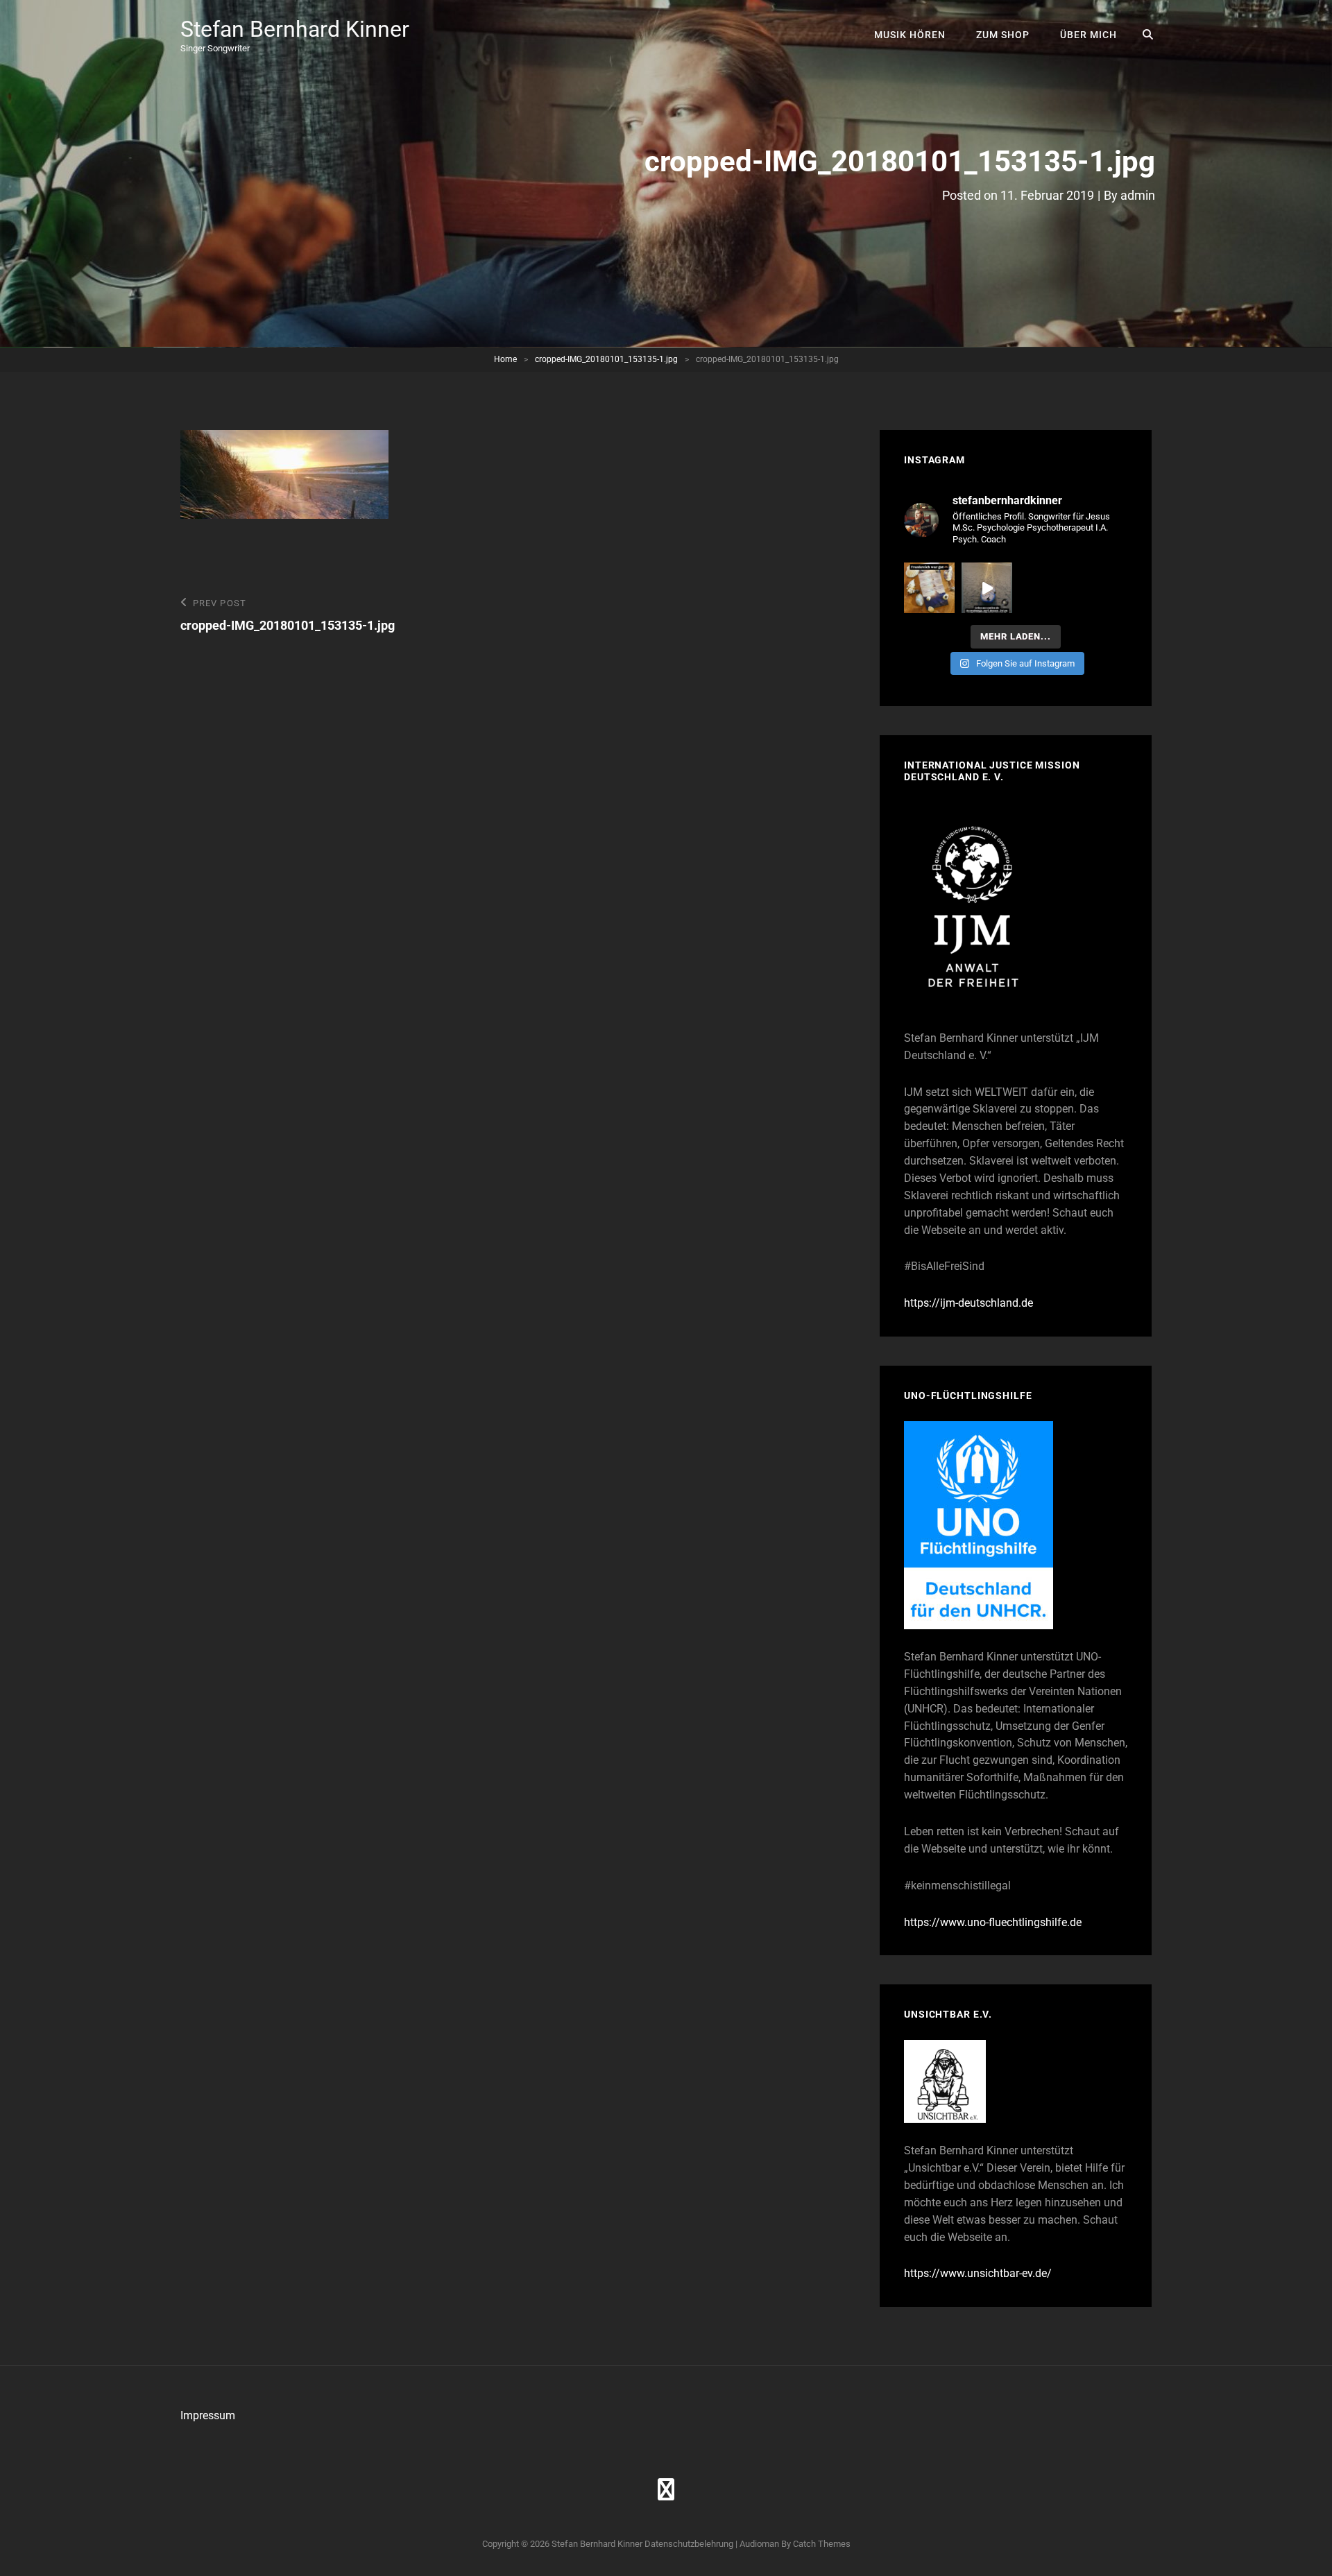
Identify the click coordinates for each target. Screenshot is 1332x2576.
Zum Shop (1003, 35)
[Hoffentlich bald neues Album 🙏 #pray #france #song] (929, 588)
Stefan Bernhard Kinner (295, 29)
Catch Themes (822, 2544)
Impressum (208, 2415)
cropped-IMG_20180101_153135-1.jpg (606, 359)
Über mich (1088, 35)
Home (505, 359)
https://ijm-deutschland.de (968, 1303)
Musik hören (910, 35)
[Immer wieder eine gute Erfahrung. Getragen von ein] (987, 588)
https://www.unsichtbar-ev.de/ (978, 2273)
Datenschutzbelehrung (689, 2544)
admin (1138, 195)
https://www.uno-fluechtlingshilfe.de (993, 1922)
